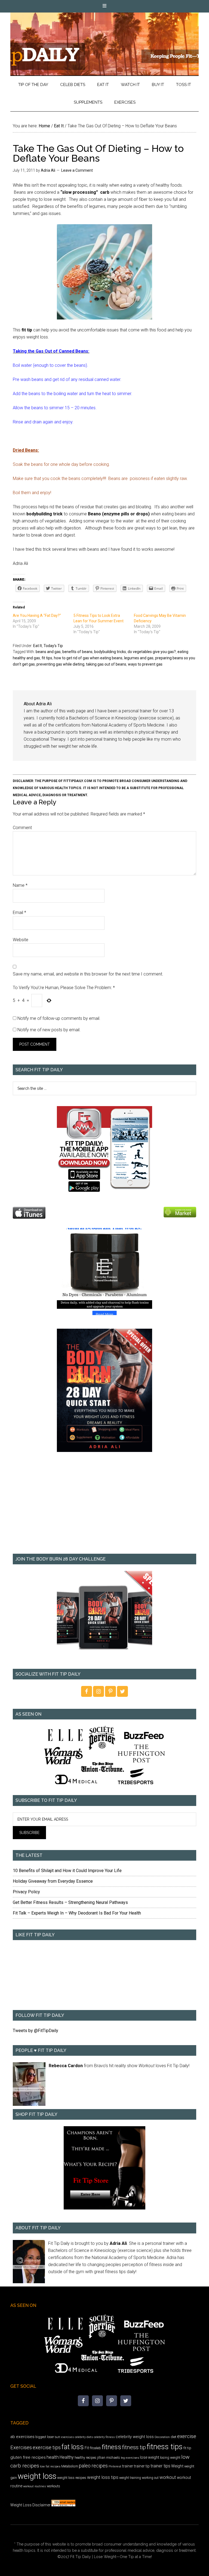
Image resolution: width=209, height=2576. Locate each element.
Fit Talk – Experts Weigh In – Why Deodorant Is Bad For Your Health (77, 1913)
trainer (128, 2466)
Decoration (162, 2437)
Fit (87, 2448)
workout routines (35, 2486)
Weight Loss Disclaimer (30, 2505)
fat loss (73, 2447)
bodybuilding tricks (110, 652)
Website (21, 940)
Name (20, 885)
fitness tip (134, 2447)
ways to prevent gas (145, 664)
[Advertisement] (104, 1507)
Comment (22, 828)
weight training (130, 2478)
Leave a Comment (77, 170)
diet (173, 2437)
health (53, 2457)
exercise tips (47, 2447)
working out (150, 2478)
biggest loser (45, 2437)
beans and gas (48, 652)
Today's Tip (53, 646)
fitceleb (95, 2448)
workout (168, 2477)
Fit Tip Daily (104, 40)
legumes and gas (139, 658)
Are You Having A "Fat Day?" (37, 615)
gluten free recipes (28, 2457)
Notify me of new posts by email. (49, 1030)
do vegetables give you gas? (152, 652)
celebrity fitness (104, 2437)
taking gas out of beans (106, 664)
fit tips (47, 658)
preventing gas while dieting (60, 664)
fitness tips (165, 2447)
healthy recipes (85, 2458)
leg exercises (130, 2458)
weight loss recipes (72, 2478)
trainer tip (142, 2466)
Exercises (21, 2447)
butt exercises (64, 2437)
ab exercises (22, 2437)
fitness (112, 2447)
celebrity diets (84, 2437)
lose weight (150, 2457)
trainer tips (160, 2466)
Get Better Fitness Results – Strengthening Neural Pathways (70, 1902)
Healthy (67, 2457)
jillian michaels (109, 2457)
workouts (53, 2486)
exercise (187, 2436)
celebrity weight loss (135, 2437)
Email (19, 912)
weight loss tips (103, 2477)
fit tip (187, 2448)
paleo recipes (93, 2466)
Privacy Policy (26, 1892)
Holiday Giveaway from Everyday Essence (53, 1881)
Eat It (38, 646)
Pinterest (115, 2466)
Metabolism (70, 2466)
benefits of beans (77, 652)
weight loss (37, 2476)
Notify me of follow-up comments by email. (59, 1018)
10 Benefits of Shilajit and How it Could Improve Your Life (67, 1871)
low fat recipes (50, 2466)
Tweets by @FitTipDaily (36, 2031)
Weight (177, 2466)
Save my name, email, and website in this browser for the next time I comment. (88, 974)
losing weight (170, 2457)
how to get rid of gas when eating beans (88, 658)
